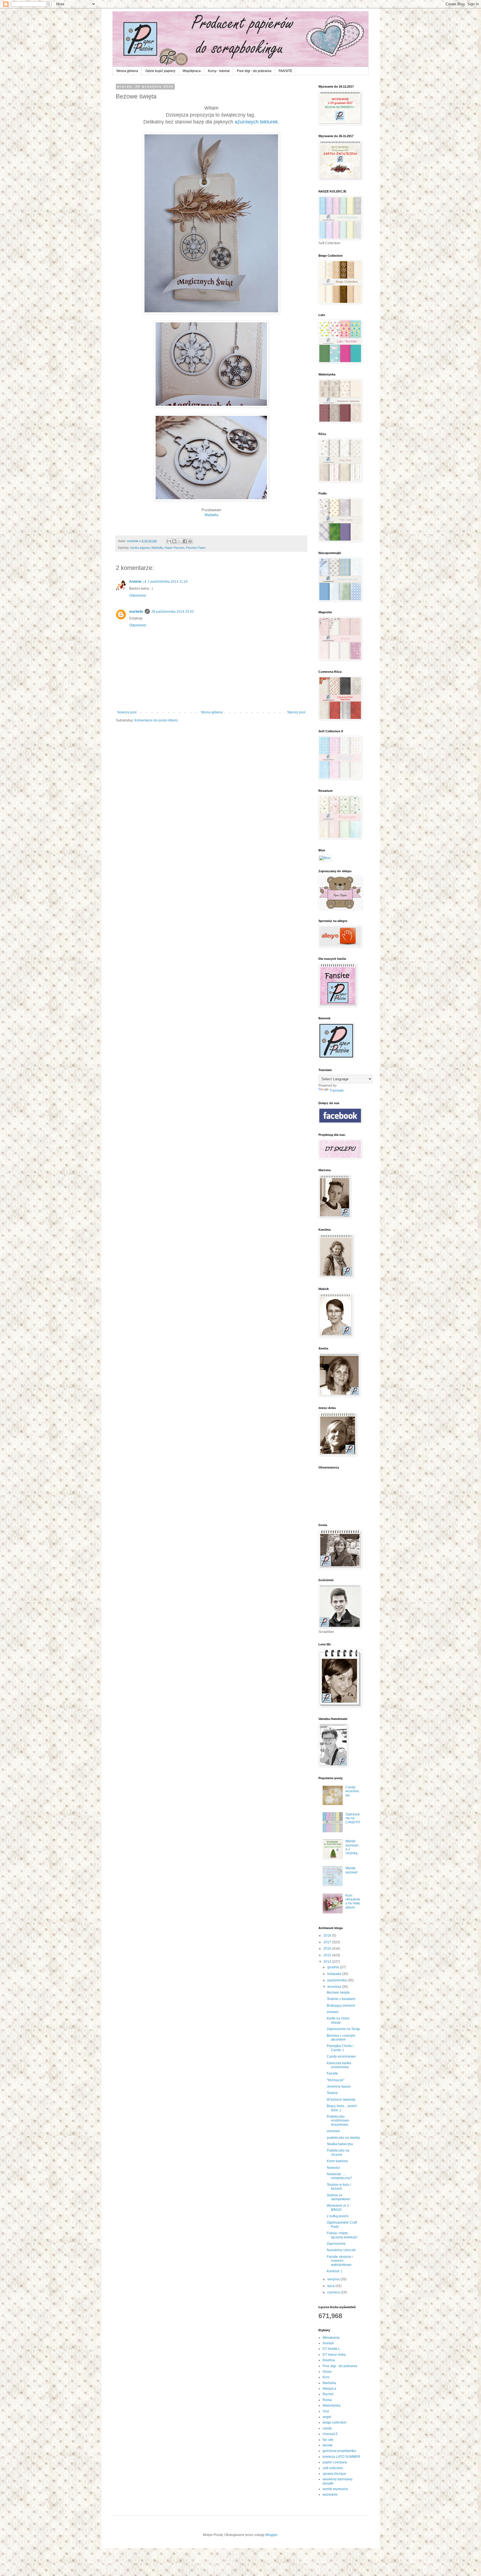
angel (327, 2417)
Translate (337, 1091)
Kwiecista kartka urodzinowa (339, 2065)
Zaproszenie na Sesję (343, 2029)
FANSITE (285, 71)
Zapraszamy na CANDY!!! (353, 1818)
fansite (328, 2445)
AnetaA (328, 2343)
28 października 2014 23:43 (173, 612)
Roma (327, 2400)
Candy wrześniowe (352, 1791)
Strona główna (127, 71)
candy (327, 2428)
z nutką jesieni (338, 2216)
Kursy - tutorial (219, 71)
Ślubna (332, 2093)
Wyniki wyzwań (352, 1870)
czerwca (334, 2292)
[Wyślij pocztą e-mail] (169, 541)
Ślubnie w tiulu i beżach (339, 2187)
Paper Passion (174, 548)
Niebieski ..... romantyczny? (339, 2176)
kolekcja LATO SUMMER (341, 2457)
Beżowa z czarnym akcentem (341, 2038)
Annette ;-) (138, 582)
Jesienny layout (339, 2086)
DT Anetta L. (332, 2349)
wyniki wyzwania (335, 2489)
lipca (331, 2286)
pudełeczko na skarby (343, 2138)
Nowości (333, 2168)
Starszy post (296, 712)
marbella (136, 612)
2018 (328, 1935)
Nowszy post (127, 712)
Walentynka (332, 2406)
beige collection (335, 2422)
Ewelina (329, 2360)
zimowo (333, 2012)
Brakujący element (341, 2006)
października (338, 1980)
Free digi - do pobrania (254, 71)
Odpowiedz (138, 595)
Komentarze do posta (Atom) (156, 720)
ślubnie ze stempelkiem (338, 2197)
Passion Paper (196, 548)
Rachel (328, 2394)
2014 (328, 1962)
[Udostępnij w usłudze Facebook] (185, 541)
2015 (328, 1955)
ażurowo (333, 2131)
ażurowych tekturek (256, 122)
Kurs (326, 2377)
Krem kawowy (337, 2161)
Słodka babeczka (340, 2144)
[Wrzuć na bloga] (174, 541)
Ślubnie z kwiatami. (341, 1999)
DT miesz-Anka (334, 2355)
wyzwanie (330, 2495)
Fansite (332, 2073)
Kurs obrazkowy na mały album (353, 1901)
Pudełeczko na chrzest (338, 2152)
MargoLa (329, 2389)
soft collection (333, 2468)
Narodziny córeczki (341, 2250)
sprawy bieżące (334, 2474)
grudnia (334, 1967)
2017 (328, 1942)
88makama (331, 2338)
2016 (328, 1949)
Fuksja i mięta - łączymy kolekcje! (342, 2235)
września (335, 1987)
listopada (335, 1974)
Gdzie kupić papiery (160, 71)
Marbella (211, 515)
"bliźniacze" (336, 2080)
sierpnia (334, 2279)
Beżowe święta (338, 1992)
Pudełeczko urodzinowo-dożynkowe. (338, 2121)
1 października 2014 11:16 (168, 582)
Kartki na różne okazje (338, 2020)
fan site (328, 2440)
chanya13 (330, 2434)
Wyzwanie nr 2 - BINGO (339, 2207)
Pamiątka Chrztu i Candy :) (340, 2048)
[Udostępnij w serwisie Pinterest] (190, 541)
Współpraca (192, 71)
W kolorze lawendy (341, 2100)
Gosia (327, 2372)
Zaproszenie (336, 2244)
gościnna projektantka (339, 2451)
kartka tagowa (140, 548)
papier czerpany (335, 2462)
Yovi (326, 2411)
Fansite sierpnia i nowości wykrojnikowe (340, 2261)
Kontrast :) (334, 2271)
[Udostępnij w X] (180, 541)
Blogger (271, 2535)
